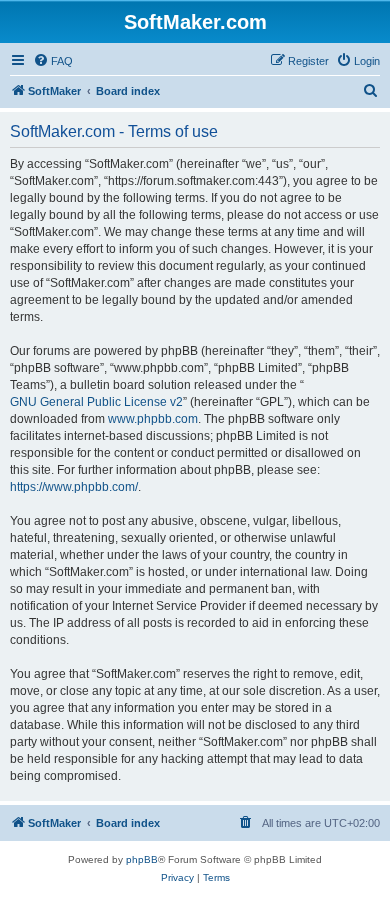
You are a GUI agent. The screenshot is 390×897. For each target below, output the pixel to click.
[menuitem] (53, 61)
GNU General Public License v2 (96, 402)
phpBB (142, 859)
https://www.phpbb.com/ (74, 487)
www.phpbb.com (153, 419)
